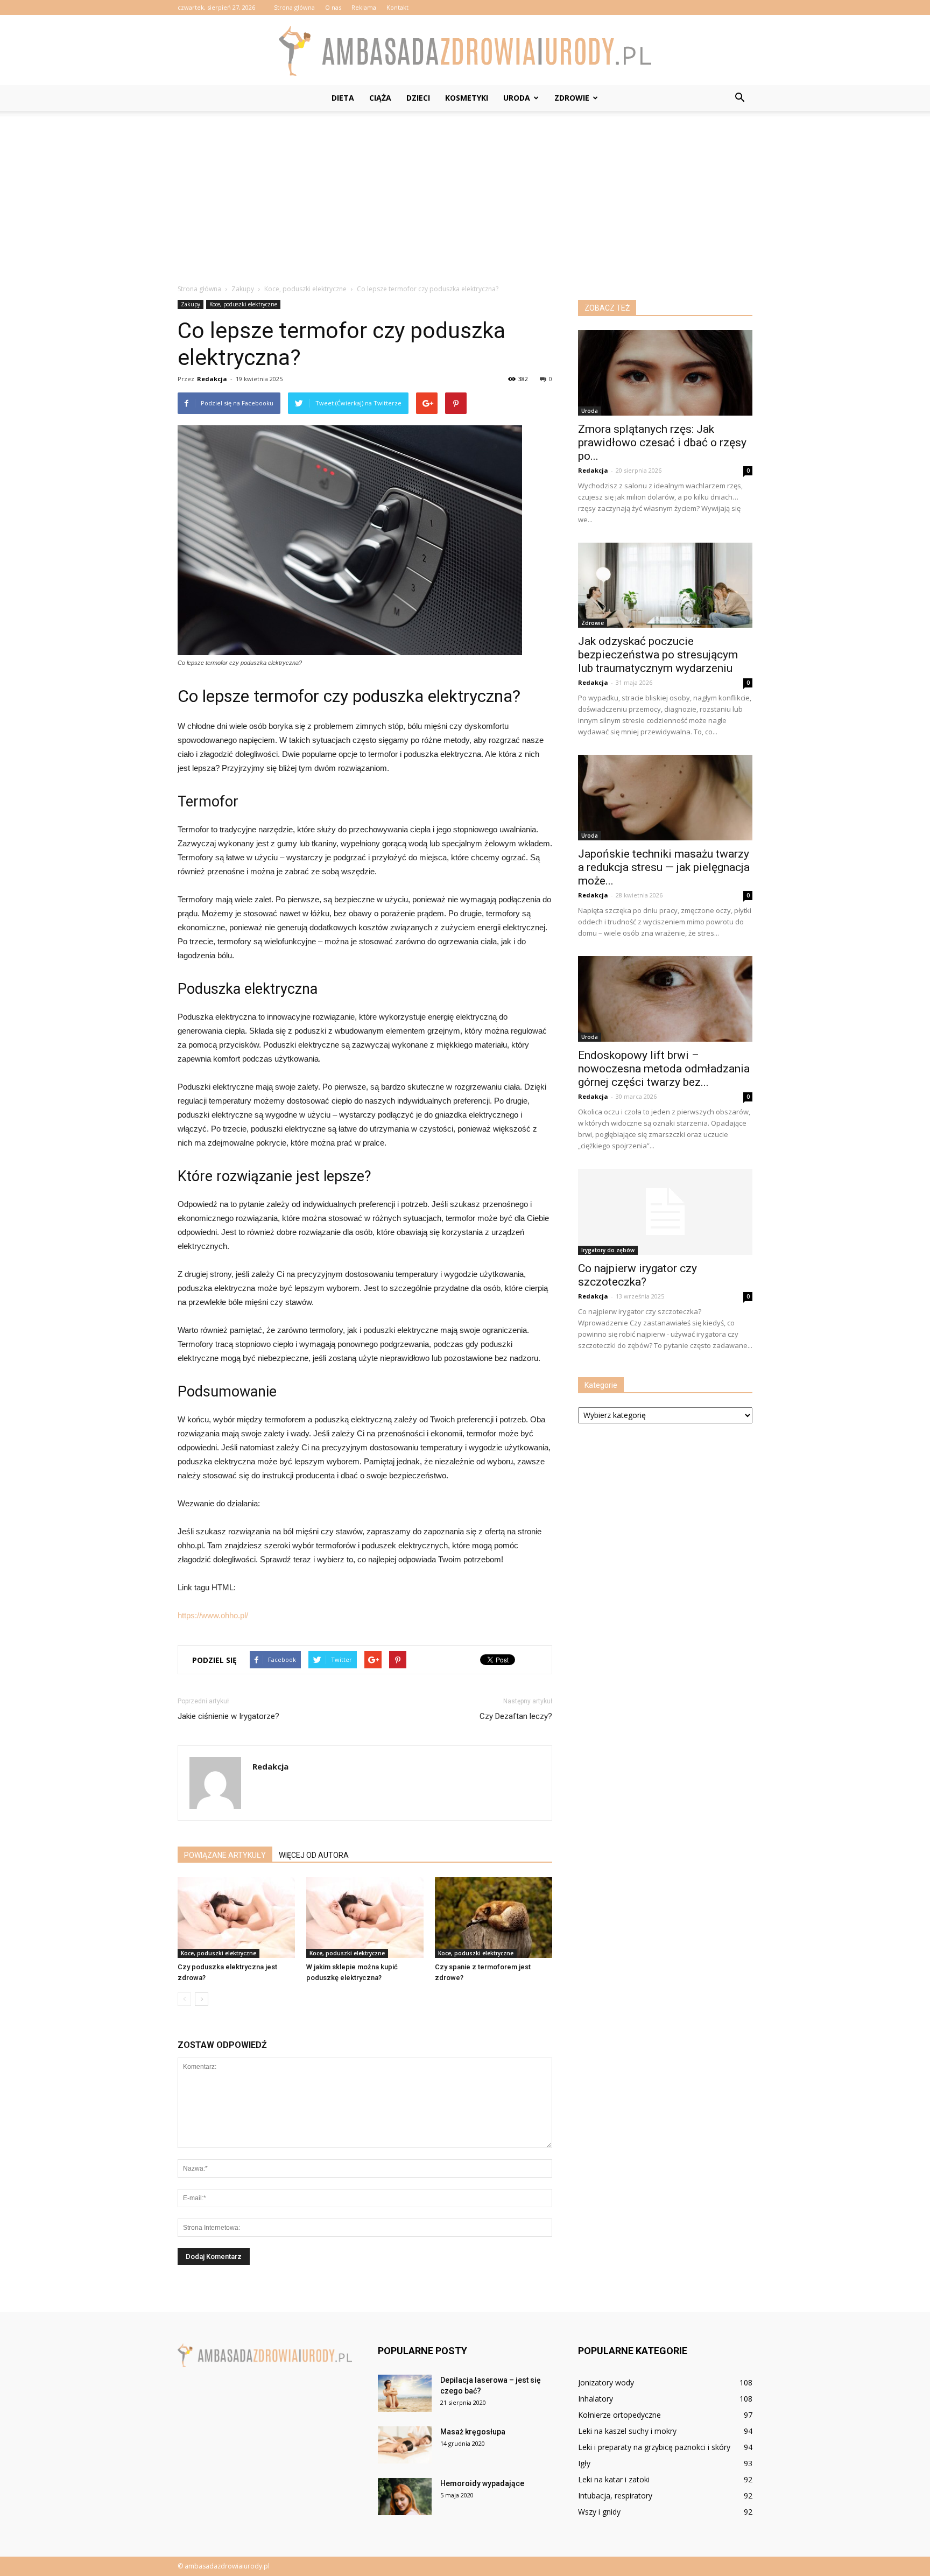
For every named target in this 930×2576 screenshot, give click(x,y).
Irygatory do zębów (608, 1250)
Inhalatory (596, 2399)
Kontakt (397, 7)
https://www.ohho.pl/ (213, 1615)
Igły (584, 2463)
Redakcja (212, 379)
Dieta (343, 98)
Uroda (517, 98)
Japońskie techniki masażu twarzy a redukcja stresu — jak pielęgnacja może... (664, 867)
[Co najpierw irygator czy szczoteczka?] (665, 1212)
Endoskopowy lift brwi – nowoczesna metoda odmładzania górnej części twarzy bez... (664, 1069)
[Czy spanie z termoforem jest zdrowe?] (494, 1918)
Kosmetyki (467, 98)
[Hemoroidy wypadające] (405, 2497)
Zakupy (191, 304)
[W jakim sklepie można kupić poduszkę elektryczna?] (365, 1918)
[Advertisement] (465, 192)
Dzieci (418, 98)
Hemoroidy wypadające (482, 2483)
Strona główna (294, 7)
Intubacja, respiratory (615, 2496)
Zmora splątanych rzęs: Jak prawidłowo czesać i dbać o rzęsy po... (662, 443)
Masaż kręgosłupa (473, 2432)
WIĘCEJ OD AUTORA (314, 1855)
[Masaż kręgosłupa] (405, 2445)
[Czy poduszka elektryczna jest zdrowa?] (236, 1918)
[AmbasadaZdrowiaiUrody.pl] (465, 51)
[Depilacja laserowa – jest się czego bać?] (405, 2393)
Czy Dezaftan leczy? (516, 1716)
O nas (333, 7)
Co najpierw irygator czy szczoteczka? (637, 1275)
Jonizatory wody (606, 2382)
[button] (739, 98)
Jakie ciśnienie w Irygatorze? (228, 1716)
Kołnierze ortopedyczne (619, 2415)
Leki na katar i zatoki (614, 2479)
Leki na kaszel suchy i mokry (627, 2431)
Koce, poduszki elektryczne (243, 304)
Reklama (364, 7)
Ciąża (380, 98)
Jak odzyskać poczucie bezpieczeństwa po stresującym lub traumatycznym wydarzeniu (658, 655)
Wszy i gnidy (599, 2512)
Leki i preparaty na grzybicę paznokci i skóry (654, 2447)
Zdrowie (572, 98)
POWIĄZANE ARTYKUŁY (225, 1855)
